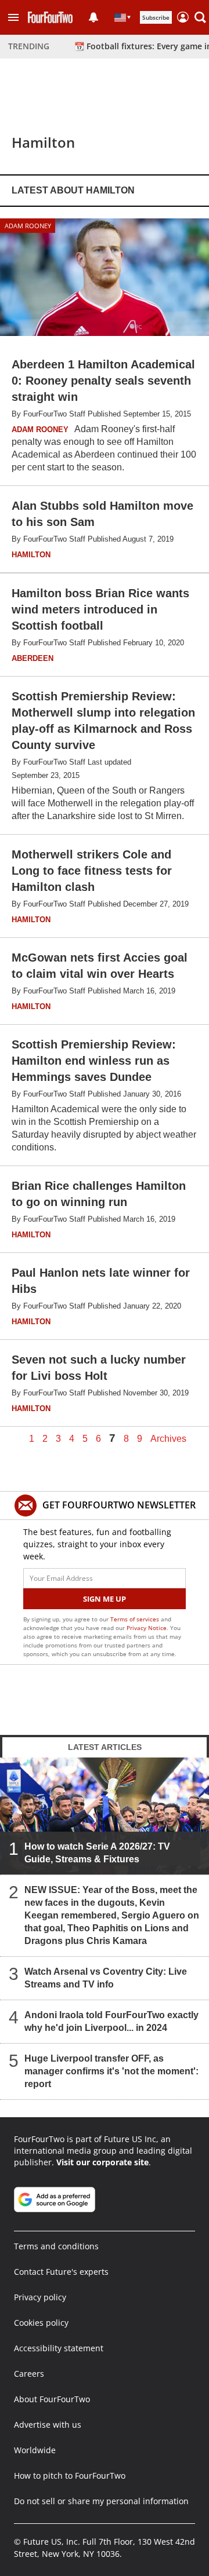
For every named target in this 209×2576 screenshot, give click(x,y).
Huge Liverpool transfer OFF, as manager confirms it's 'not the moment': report (111, 2071)
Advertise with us (48, 2425)
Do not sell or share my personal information (101, 2501)
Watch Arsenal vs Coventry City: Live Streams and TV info (106, 1978)
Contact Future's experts (61, 2272)
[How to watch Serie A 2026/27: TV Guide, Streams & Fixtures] (105, 1816)
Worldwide (35, 2450)
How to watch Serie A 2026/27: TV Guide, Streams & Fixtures (97, 1853)
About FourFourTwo (52, 2399)
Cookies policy (41, 2323)
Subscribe (156, 17)
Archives (168, 1439)
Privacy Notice (147, 1628)
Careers (29, 2374)
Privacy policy (40, 2297)
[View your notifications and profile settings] (93, 17)
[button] (13, 17)
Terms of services (136, 1619)
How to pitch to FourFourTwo (70, 2475)
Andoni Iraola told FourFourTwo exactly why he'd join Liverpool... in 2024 (111, 2021)
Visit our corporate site (102, 2162)
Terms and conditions (56, 2246)
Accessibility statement (59, 2348)
